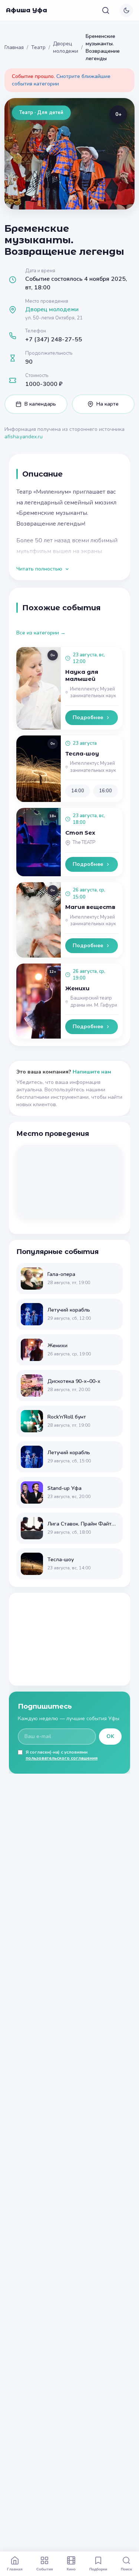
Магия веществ (90, 907)
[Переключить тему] (126, 10)
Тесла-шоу (82, 753)
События (45, 2569)
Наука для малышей (82, 675)
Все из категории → (41, 633)
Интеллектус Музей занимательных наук (93, 693)
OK (110, 1736)
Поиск (126, 2569)
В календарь (40, 404)
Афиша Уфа (27, 10)
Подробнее (88, 717)
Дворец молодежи (66, 47)
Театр (38, 47)
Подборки (98, 2569)
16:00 (105, 791)
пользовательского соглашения (62, 1758)
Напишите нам (92, 1072)
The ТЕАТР (84, 842)
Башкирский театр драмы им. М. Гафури (94, 1002)
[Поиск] (106, 10)
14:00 (78, 791)
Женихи (77, 988)
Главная (14, 47)
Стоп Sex (80, 833)
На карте (107, 404)
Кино (71, 2569)
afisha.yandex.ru (24, 437)
